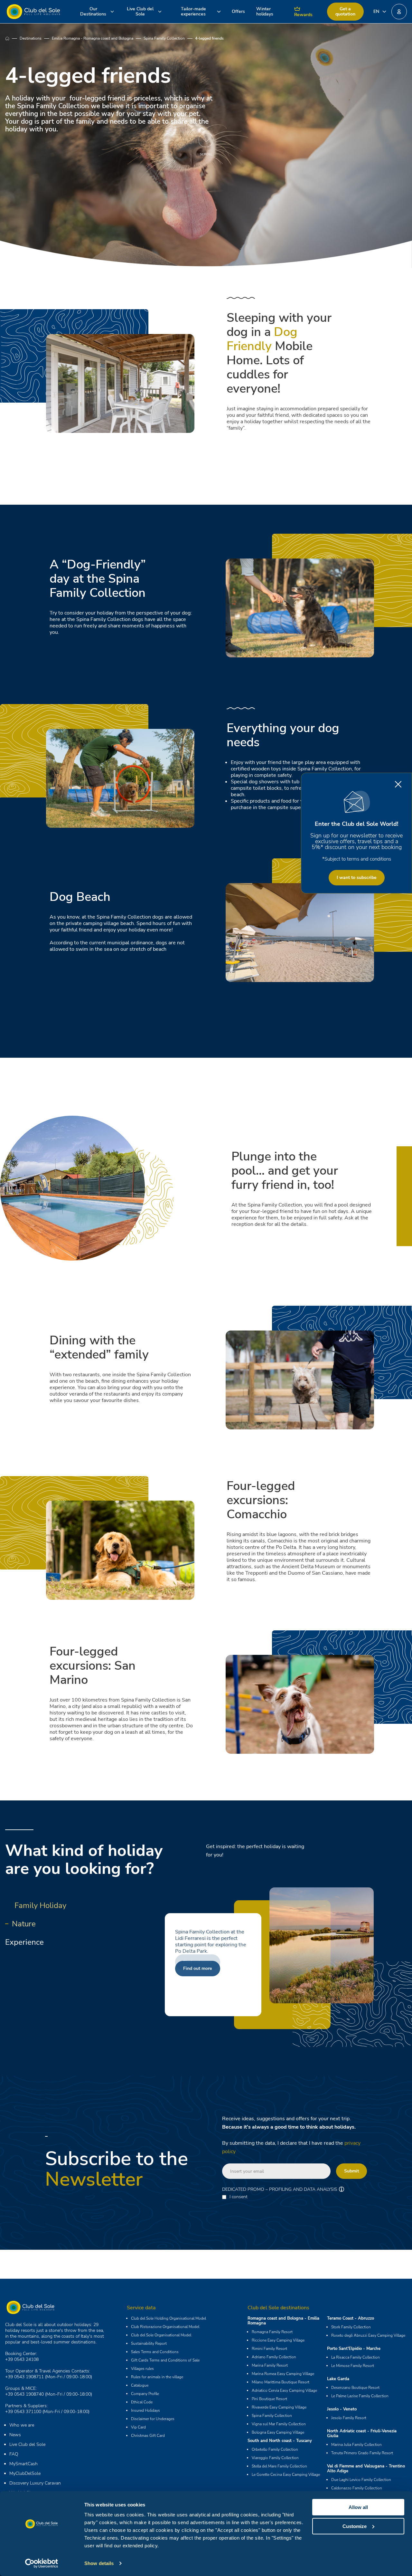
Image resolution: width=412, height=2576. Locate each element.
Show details (99, 2563)
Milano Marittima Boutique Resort (281, 2382)
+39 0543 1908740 (24, 2394)
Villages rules (142, 2369)
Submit (351, 2171)
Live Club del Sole (27, 2444)
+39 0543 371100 (23, 2412)
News (15, 2435)
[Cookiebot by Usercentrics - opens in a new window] (42, 2563)
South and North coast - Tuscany (280, 2441)
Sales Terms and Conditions (155, 2352)
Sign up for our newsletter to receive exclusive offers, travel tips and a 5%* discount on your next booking (356, 841)
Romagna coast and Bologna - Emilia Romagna (283, 2321)
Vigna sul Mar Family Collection (279, 2424)
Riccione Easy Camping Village (278, 2340)
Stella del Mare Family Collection (279, 2466)
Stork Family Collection (351, 2327)
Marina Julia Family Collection (356, 2445)
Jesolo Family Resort (349, 2418)
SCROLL (206, 154)
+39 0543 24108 (22, 2359)
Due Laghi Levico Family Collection (361, 2480)
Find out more (198, 1968)
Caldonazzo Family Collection (357, 2488)
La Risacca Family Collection (356, 2357)
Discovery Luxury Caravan (35, 2483)
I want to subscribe (357, 878)
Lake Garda (338, 2379)
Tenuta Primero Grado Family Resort (362, 2453)
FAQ (14, 2454)
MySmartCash (23, 2464)
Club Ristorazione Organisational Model (165, 2327)
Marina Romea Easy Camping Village (283, 2374)
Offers (238, 11)
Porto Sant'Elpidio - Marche (354, 2349)
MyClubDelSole (25, 2473)
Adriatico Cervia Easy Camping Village (284, 2390)
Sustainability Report (149, 2343)
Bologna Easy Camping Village (278, 2432)
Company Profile (145, 2394)
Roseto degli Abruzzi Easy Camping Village (368, 2335)
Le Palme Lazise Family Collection (360, 2396)
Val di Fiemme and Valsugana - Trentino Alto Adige (366, 2469)
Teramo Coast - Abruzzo (351, 2318)
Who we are (22, 2425)
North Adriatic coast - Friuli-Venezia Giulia (362, 2433)
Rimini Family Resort (269, 2349)
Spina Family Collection (164, 38)
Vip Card (138, 2427)
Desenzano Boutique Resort (355, 2388)
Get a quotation (345, 11)
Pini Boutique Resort (269, 2399)
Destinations (31, 38)
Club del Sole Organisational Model (161, 2335)
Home (12, 38)
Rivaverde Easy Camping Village (279, 2407)
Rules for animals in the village (157, 2377)
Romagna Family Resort (272, 2332)
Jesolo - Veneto (342, 2409)
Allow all (358, 2507)
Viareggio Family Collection (275, 2458)
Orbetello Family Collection (275, 2449)
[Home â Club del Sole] (33, 12)
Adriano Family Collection (274, 2357)
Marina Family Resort (270, 2365)
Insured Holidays (145, 2410)
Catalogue (140, 2385)
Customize (355, 2526)
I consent (239, 2197)
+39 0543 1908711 (24, 2377)
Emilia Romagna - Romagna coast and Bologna (93, 38)
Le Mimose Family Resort (353, 2366)
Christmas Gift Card (148, 2436)
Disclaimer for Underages (153, 2419)
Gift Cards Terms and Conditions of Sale (165, 2360)
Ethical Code (142, 2402)
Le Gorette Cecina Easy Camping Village (286, 2475)
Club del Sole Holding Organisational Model (169, 2318)
